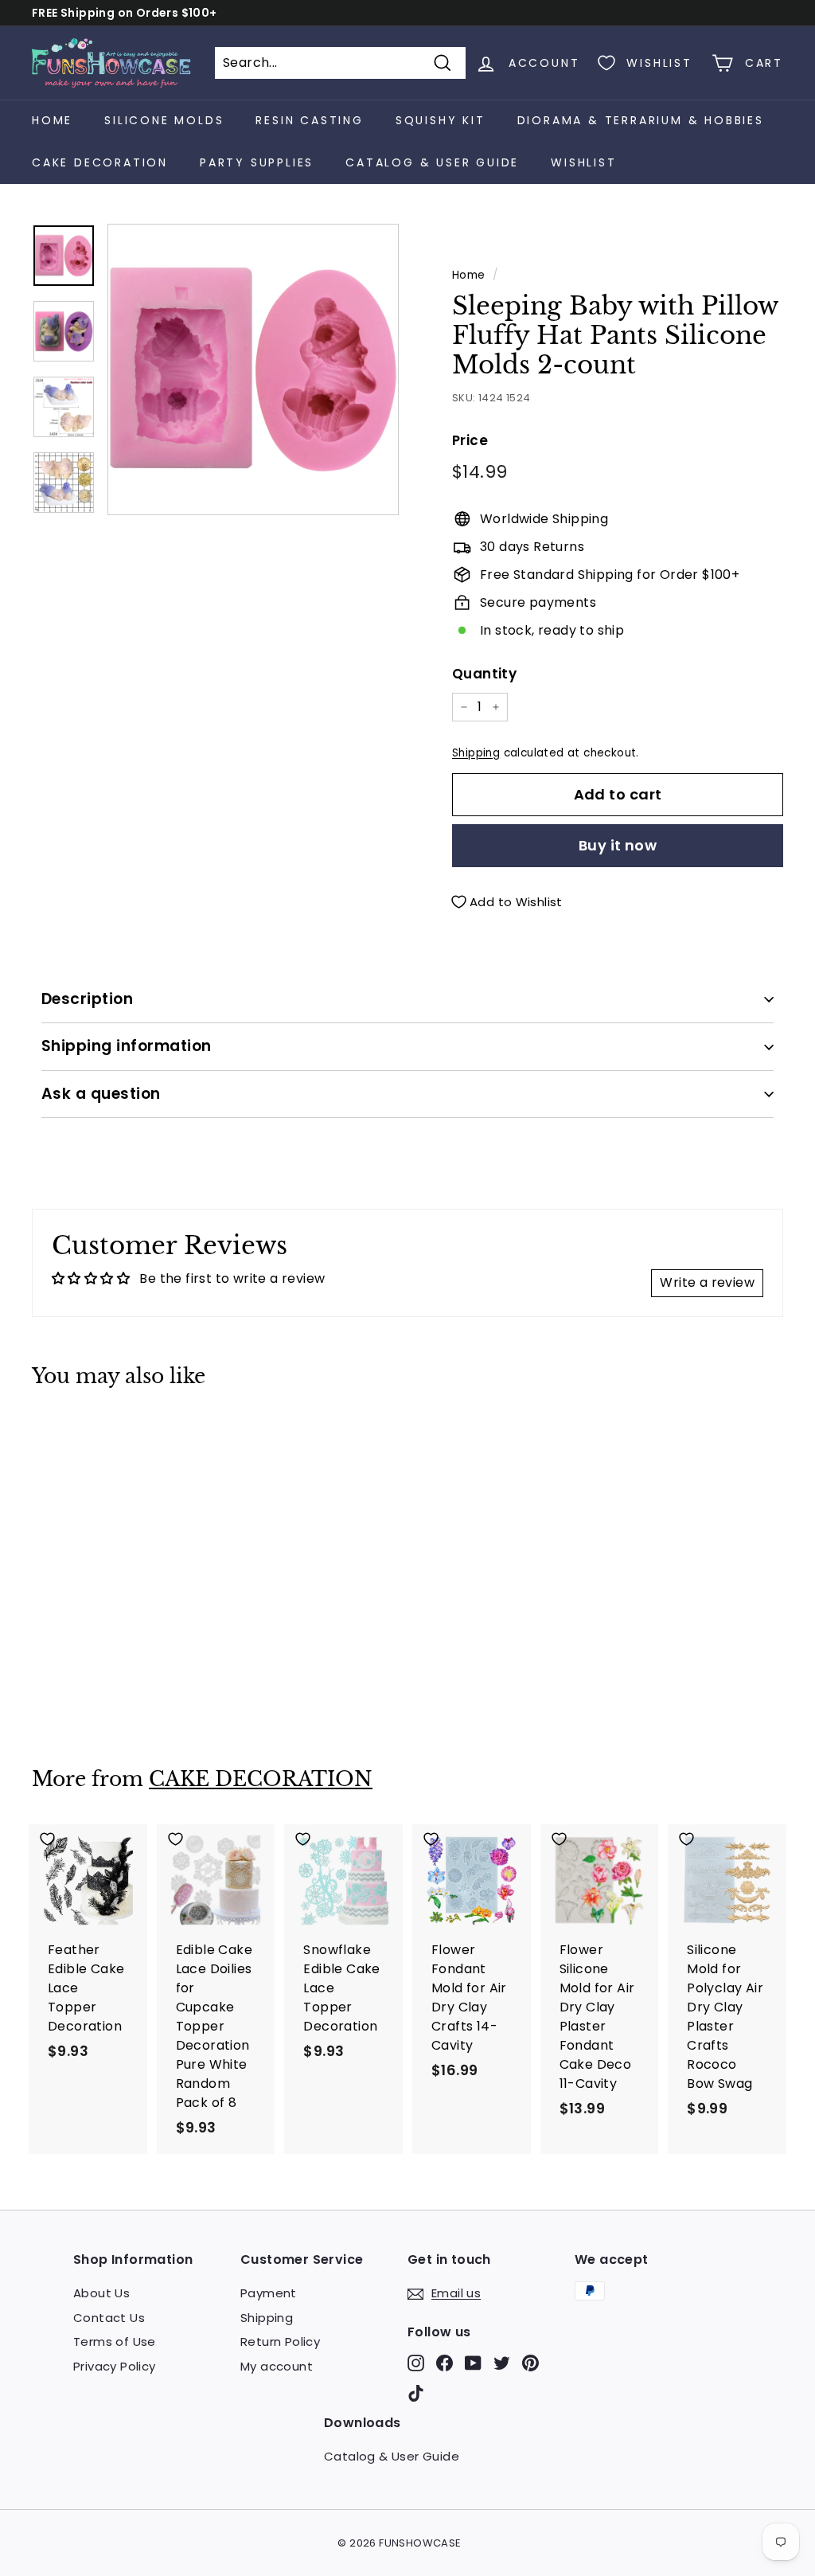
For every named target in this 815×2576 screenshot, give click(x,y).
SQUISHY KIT (441, 120)
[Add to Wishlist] (88, 1435)
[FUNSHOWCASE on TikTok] (416, 2393)
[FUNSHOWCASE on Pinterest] (530, 2363)
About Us (101, 2293)
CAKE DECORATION (100, 162)
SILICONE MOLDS (164, 120)
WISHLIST (583, 162)
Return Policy (280, 2341)
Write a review (707, 1282)
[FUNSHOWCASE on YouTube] (473, 2363)
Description (87, 999)
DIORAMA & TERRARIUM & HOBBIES (641, 120)
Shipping (476, 753)
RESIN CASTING (309, 120)
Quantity (484, 674)
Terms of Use (115, 2341)
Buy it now (618, 845)
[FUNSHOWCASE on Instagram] (416, 2363)
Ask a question (101, 1094)
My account (277, 2366)
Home (52, 120)
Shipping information (127, 1046)
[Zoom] (253, 369)
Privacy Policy (115, 2366)
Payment (269, 2293)
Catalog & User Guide (432, 162)
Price (470, 440)
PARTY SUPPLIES (257, 162)
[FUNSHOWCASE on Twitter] (502, 2363)
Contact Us (109, 2318)
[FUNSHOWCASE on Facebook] (445, 2363)
